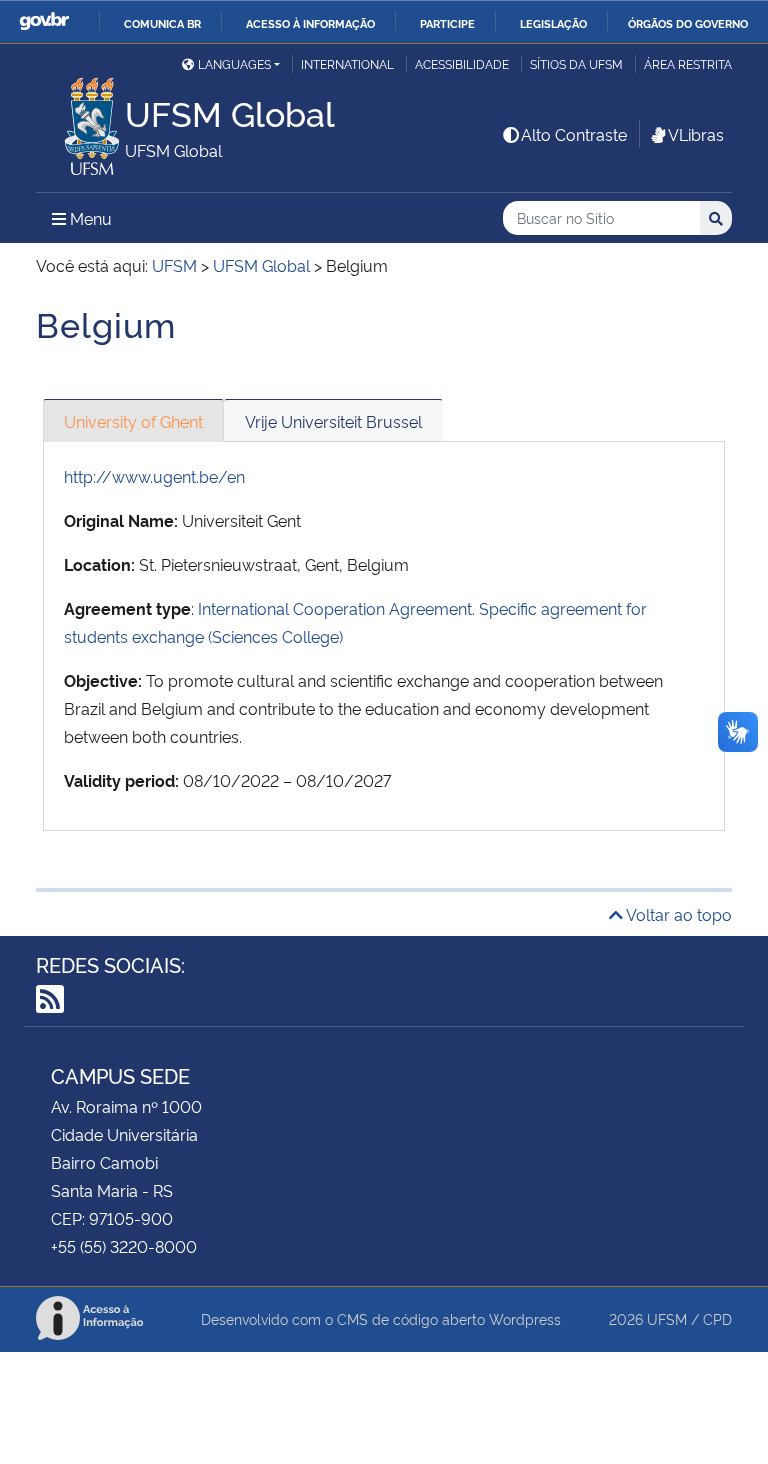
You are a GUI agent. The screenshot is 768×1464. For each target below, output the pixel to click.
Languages (234, 63)
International (347, 63)
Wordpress (525, 1318)
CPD (717, 1318)
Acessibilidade (462, 63)
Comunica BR (162, 23)
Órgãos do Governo (688, 23)
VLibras (696, 134)
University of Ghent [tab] (133, 421)
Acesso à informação (310, 23)
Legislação (553, 23)
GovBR (44, 21)
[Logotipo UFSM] (80, 121)
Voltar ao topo (677, 914)
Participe (447, 23)
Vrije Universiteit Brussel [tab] (333, 421)
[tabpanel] (384, 636)
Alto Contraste (574, 134)
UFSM (667, 1318)
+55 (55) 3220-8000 (124, 1246)
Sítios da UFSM (576, 63)
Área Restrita (688, 63)
